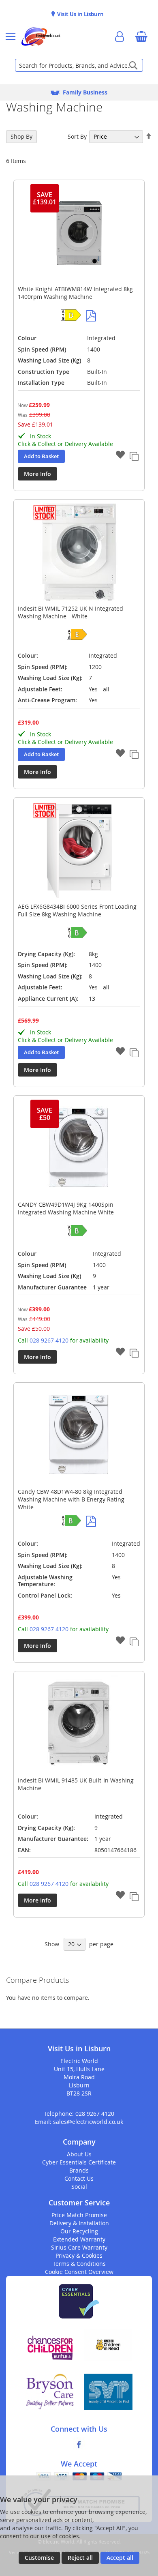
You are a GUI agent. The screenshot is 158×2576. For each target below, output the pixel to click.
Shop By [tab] (21, 136)
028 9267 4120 (49, 1340)
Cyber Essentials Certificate (79, 2162)
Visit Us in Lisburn (80, 14)
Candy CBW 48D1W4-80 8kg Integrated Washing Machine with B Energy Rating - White (73, 1499)
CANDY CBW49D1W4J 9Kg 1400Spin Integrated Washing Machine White (66, 1208)
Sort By (77, 136)
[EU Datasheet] (91, 316)
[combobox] (79, 65)
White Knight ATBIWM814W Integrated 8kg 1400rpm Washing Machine (75, 293)
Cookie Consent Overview (79, 2272)
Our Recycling (79, 2231)
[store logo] (41, 36)
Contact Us (79, 2178)
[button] (120, 456)
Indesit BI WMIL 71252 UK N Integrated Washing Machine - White (70, 612)
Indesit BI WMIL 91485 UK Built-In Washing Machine (76, 1784)
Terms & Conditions (79, 2264)
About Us (79, 2154)
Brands (79, 2170)
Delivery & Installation (79, 2223)
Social (79, 2187)
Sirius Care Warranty (79, 2247)
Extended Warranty (79, 2239)
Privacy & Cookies (79, 2255)
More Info (37, 474)
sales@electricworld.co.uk (88, 2122)
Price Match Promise (79, 2215)
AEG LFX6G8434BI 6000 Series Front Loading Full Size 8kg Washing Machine (77, 910)
